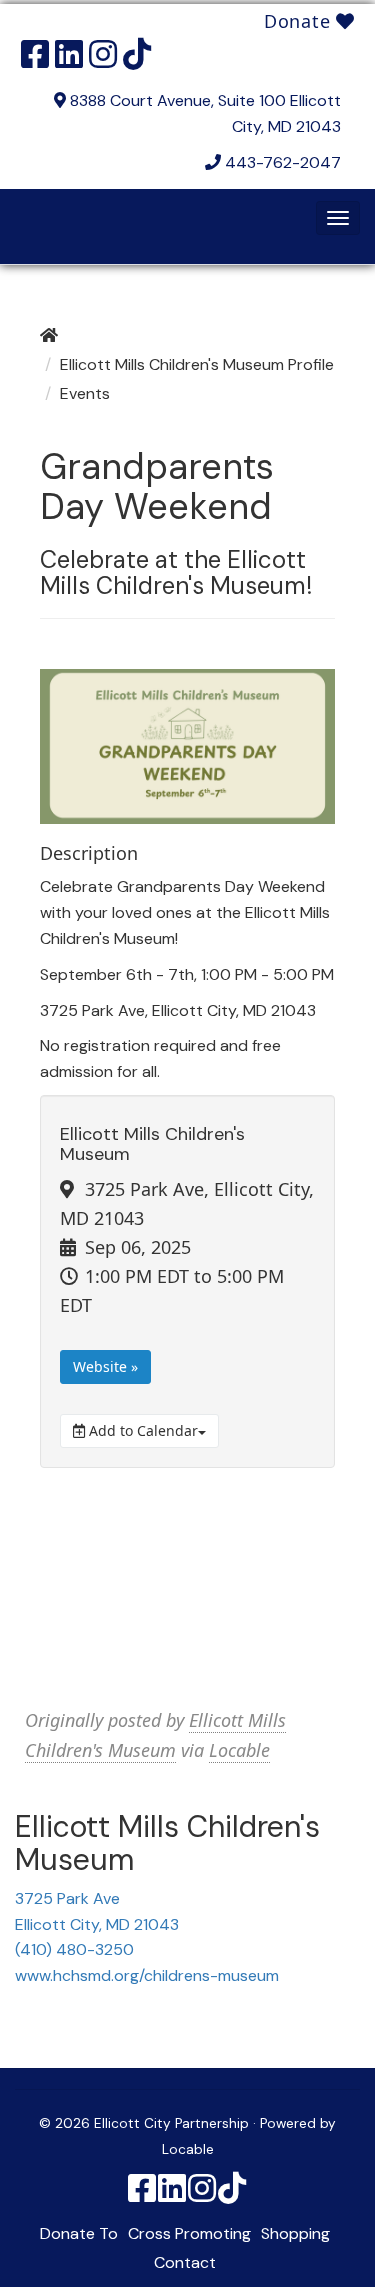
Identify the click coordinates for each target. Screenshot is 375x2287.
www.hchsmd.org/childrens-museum (147, 1975)
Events (85, 393)
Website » (105, 1366)
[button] (338, 218)
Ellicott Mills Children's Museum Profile (197, 364)
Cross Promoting (189, 2233)
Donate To (79, 2233)
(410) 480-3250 (74, 1949)
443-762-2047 (283, 162)
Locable (239, 1750)
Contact (185, 2262)
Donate (300, 21)
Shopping (295, 2233)
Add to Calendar (141, 1430)
